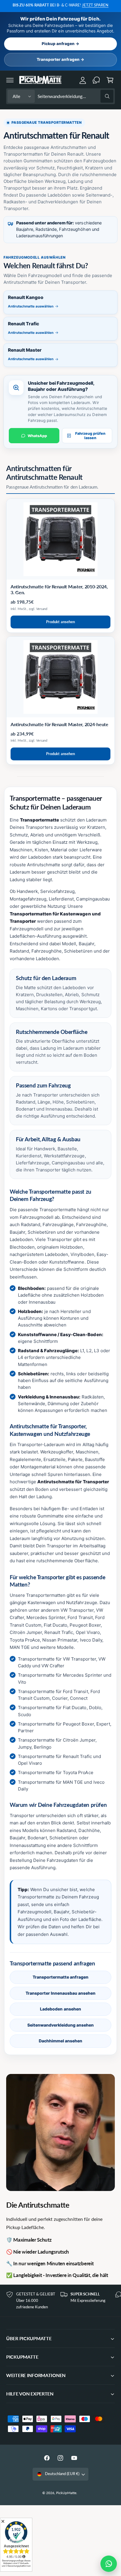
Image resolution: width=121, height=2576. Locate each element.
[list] (60, 2301)
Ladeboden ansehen (60, 2009)
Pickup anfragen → (60, 44)
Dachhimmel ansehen (60, 2041)
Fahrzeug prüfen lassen (90, 436)
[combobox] (75, 96)
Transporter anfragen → (60, 59)
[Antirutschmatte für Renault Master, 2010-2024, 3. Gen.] (60, 539)
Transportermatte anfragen (60, 1977)
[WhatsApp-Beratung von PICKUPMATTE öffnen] (109, 2564)
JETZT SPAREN (95, 5)
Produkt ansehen (60, 622)
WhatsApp (37, 436)
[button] (10, 80)
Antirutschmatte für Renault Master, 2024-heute (59, 724)
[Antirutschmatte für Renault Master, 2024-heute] (60, 677)
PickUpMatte (66, 2493)
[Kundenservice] (96, 80)
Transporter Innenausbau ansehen (61, 1993)
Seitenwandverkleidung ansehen (60, 2025)
